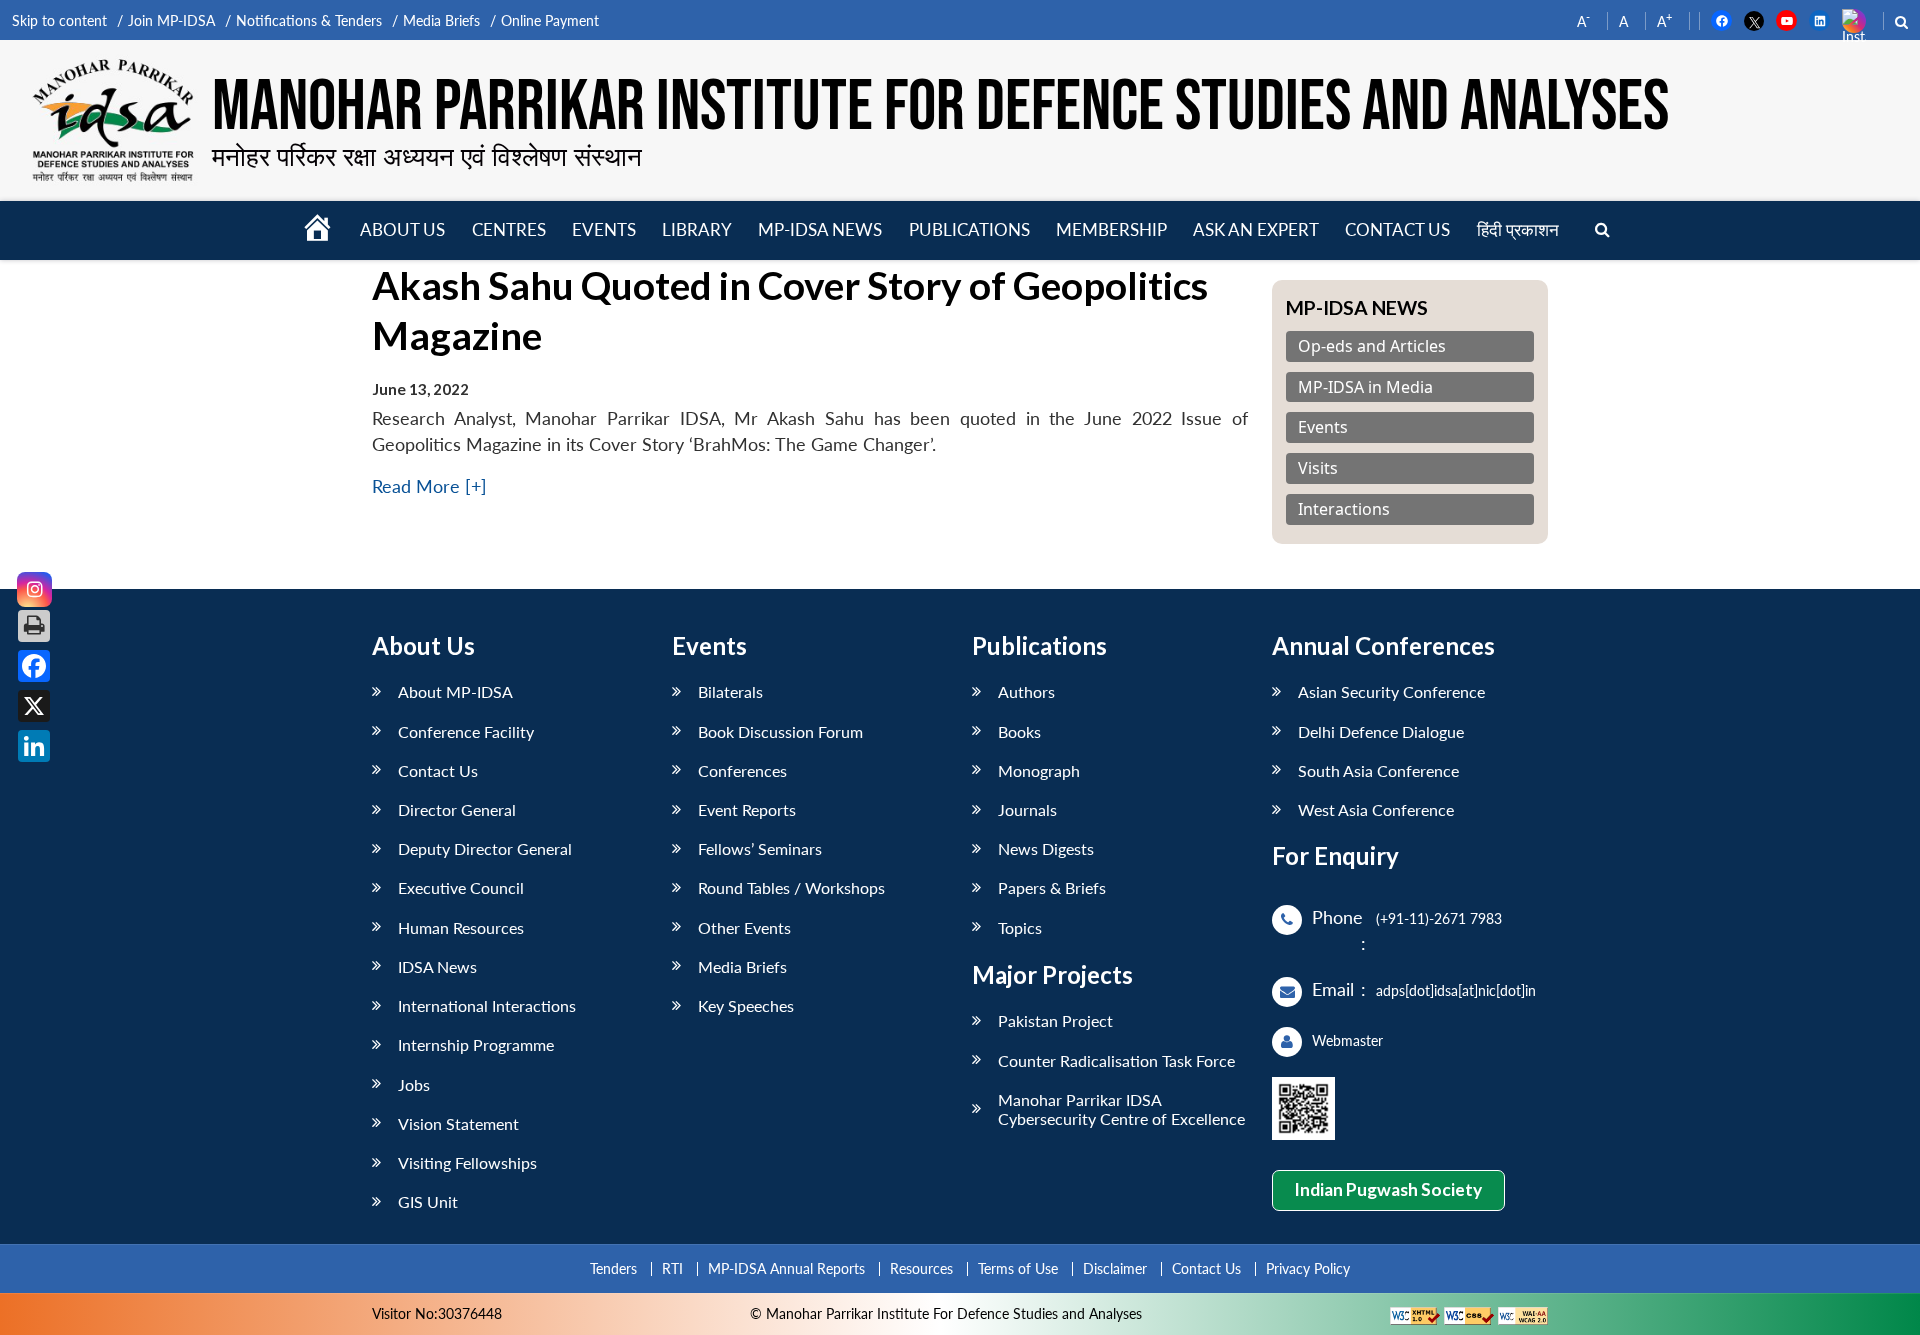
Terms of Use (1018, 1268)
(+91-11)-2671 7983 (1439, 918)
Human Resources (461, 927)
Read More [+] (429, 486)
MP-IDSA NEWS (820, 229)
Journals (1027, 809)
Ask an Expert (1256, 229)
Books (1019, 731)
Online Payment (550, 20)
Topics (1020, 927)
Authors (1026, 691)
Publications (969, 229)
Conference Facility (466, 731)
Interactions (1344, 509)
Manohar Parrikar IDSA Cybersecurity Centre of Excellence (1121, 1109)
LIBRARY (697, 229)
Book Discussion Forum (780, 731)
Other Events (744, 927)
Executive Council (461, 887)
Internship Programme (476, 1044)
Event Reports (747, 809)
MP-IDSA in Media (1365, 387)
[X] (34, 706)
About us (402, 229)
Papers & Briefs (1052, 887)
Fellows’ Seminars (760, 848)
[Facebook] (34, 666)
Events (604, 229)
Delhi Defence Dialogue (1381, 731)
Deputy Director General (485, 848)
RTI (672, 1268)
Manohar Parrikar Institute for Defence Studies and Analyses (940, 107)
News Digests (1046, 848)
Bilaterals (730, 691)
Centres (509, 229)
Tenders (613, 1268)
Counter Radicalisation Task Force (1116, 1060)
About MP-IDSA (455, 691)
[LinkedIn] (34, 746)
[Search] (1602, 230)
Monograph (1039, 770)
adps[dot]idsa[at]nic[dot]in (1456, 990)
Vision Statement (458, 1123)
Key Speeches (746, 1005)
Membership (1111, 229)
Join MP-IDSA (171, 20)
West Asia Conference (1376, 809)
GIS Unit (428, 1201)
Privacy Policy (1308, 1268)
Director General (457, 809)
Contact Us (438, 770)
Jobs (414, 1084)
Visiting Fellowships (467, 1162)
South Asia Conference (1378, 770)
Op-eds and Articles (1372, 346)
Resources (921, 1268)
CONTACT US (1397, 229)
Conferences (742, 770)
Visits (1318, 468)
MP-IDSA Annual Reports (786, 1268)
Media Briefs (441, 20)
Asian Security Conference (1391, 691)
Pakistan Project (1055, 1020)
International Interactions (487, 1005)
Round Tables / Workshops (791, 887)
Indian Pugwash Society (1388, 1189)
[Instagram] (34, 589)
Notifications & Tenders (309, 20)
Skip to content (59, 20)
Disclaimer (1115, 1268)
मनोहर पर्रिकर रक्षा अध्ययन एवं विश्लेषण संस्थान (427, 156)
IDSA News (437, 966)
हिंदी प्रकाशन (1518, 229)
